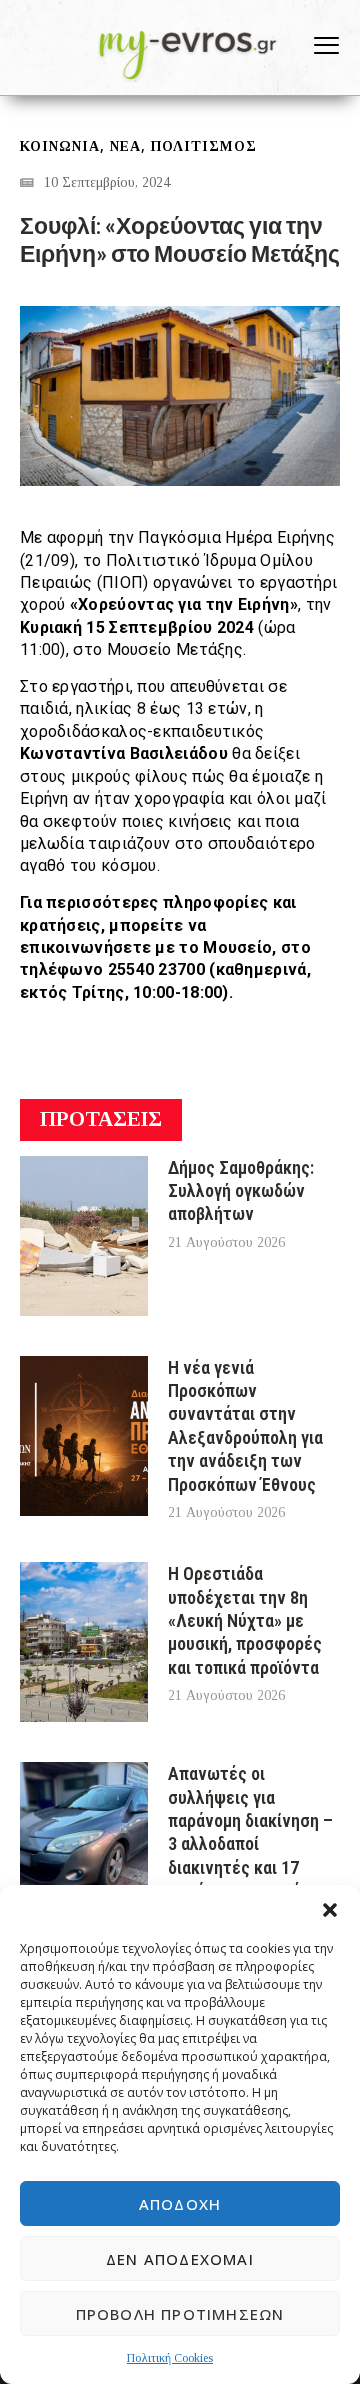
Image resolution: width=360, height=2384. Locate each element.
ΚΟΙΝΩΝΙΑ (60, 146)
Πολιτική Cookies (170, 2358)
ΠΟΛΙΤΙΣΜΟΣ (204, 146)
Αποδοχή (180, 2204)
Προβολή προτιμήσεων (180, 2314)
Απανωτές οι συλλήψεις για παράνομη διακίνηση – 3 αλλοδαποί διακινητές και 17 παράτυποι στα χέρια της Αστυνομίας (250, 1843)
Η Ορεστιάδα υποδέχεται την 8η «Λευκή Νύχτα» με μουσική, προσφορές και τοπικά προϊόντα (245, 1620)
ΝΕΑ (125, 146)
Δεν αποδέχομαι (180, 2259)
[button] (330, 1910)
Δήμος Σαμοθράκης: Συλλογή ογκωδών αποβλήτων (241, 1191)
